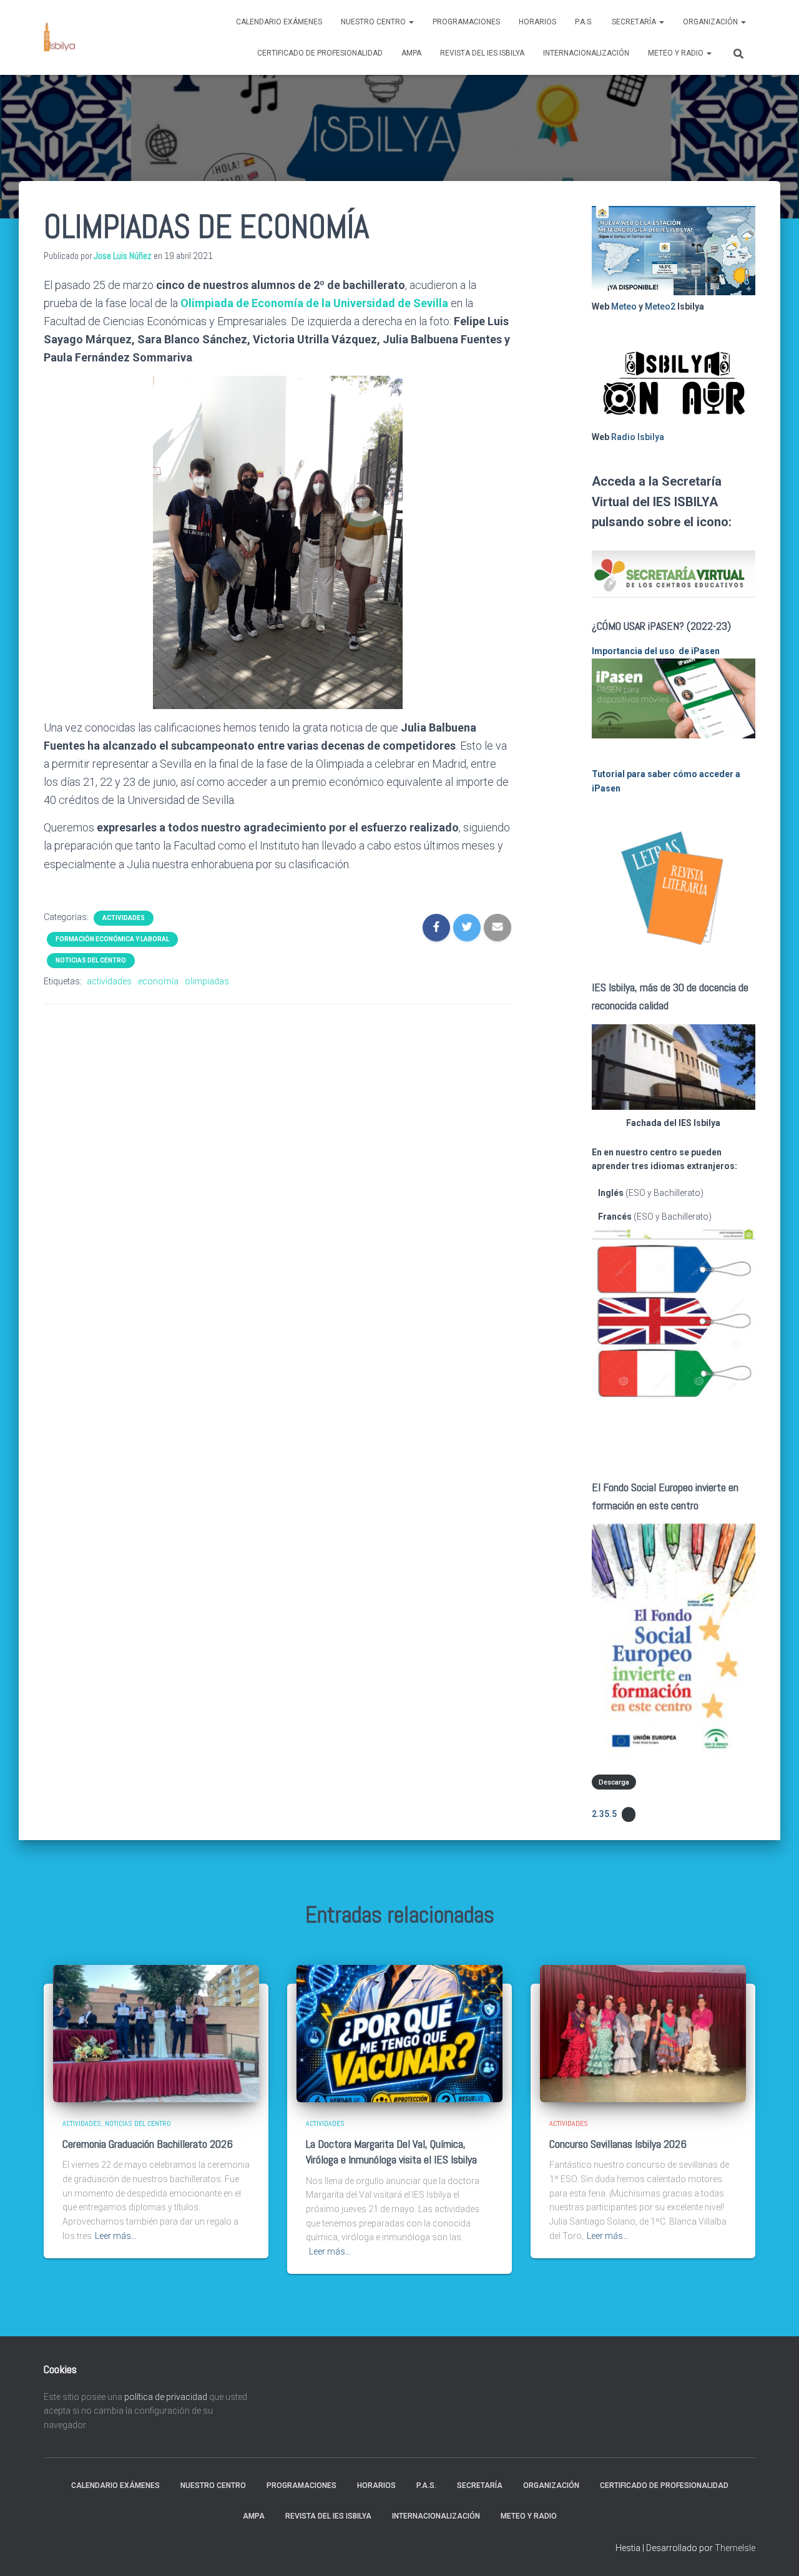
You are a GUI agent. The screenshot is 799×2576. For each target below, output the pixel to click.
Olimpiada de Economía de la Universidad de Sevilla (314, 303)
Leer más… (116, 2236)
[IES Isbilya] (59, 37)
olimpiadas (207, 981)
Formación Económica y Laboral (112, 939)
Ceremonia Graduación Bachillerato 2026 (148, 2144)
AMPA (411, 53)
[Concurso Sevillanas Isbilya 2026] (643, 2033)
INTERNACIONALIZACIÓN (586, 53)
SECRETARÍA (635, 22)
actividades (109, 981)
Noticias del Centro (91, 960)
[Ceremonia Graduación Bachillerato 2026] (156, 2033)
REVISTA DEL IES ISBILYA (482, 53)
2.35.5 (604, 1814)
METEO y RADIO (677, 53)
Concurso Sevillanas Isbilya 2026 (618, 2144)
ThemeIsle (735, 2548)
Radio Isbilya (638, 437)
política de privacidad (166, 2397)
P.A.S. (584, 22)
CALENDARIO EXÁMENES (279, 22)
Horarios (537, 22)
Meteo (624, 306)
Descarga (614, 1782)
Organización (711, 22)
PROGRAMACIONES (466, 22)
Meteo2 (660, 306)
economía (158, 981)
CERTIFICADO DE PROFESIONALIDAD (320, 53)
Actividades (124, 918)
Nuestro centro (374, 22)
